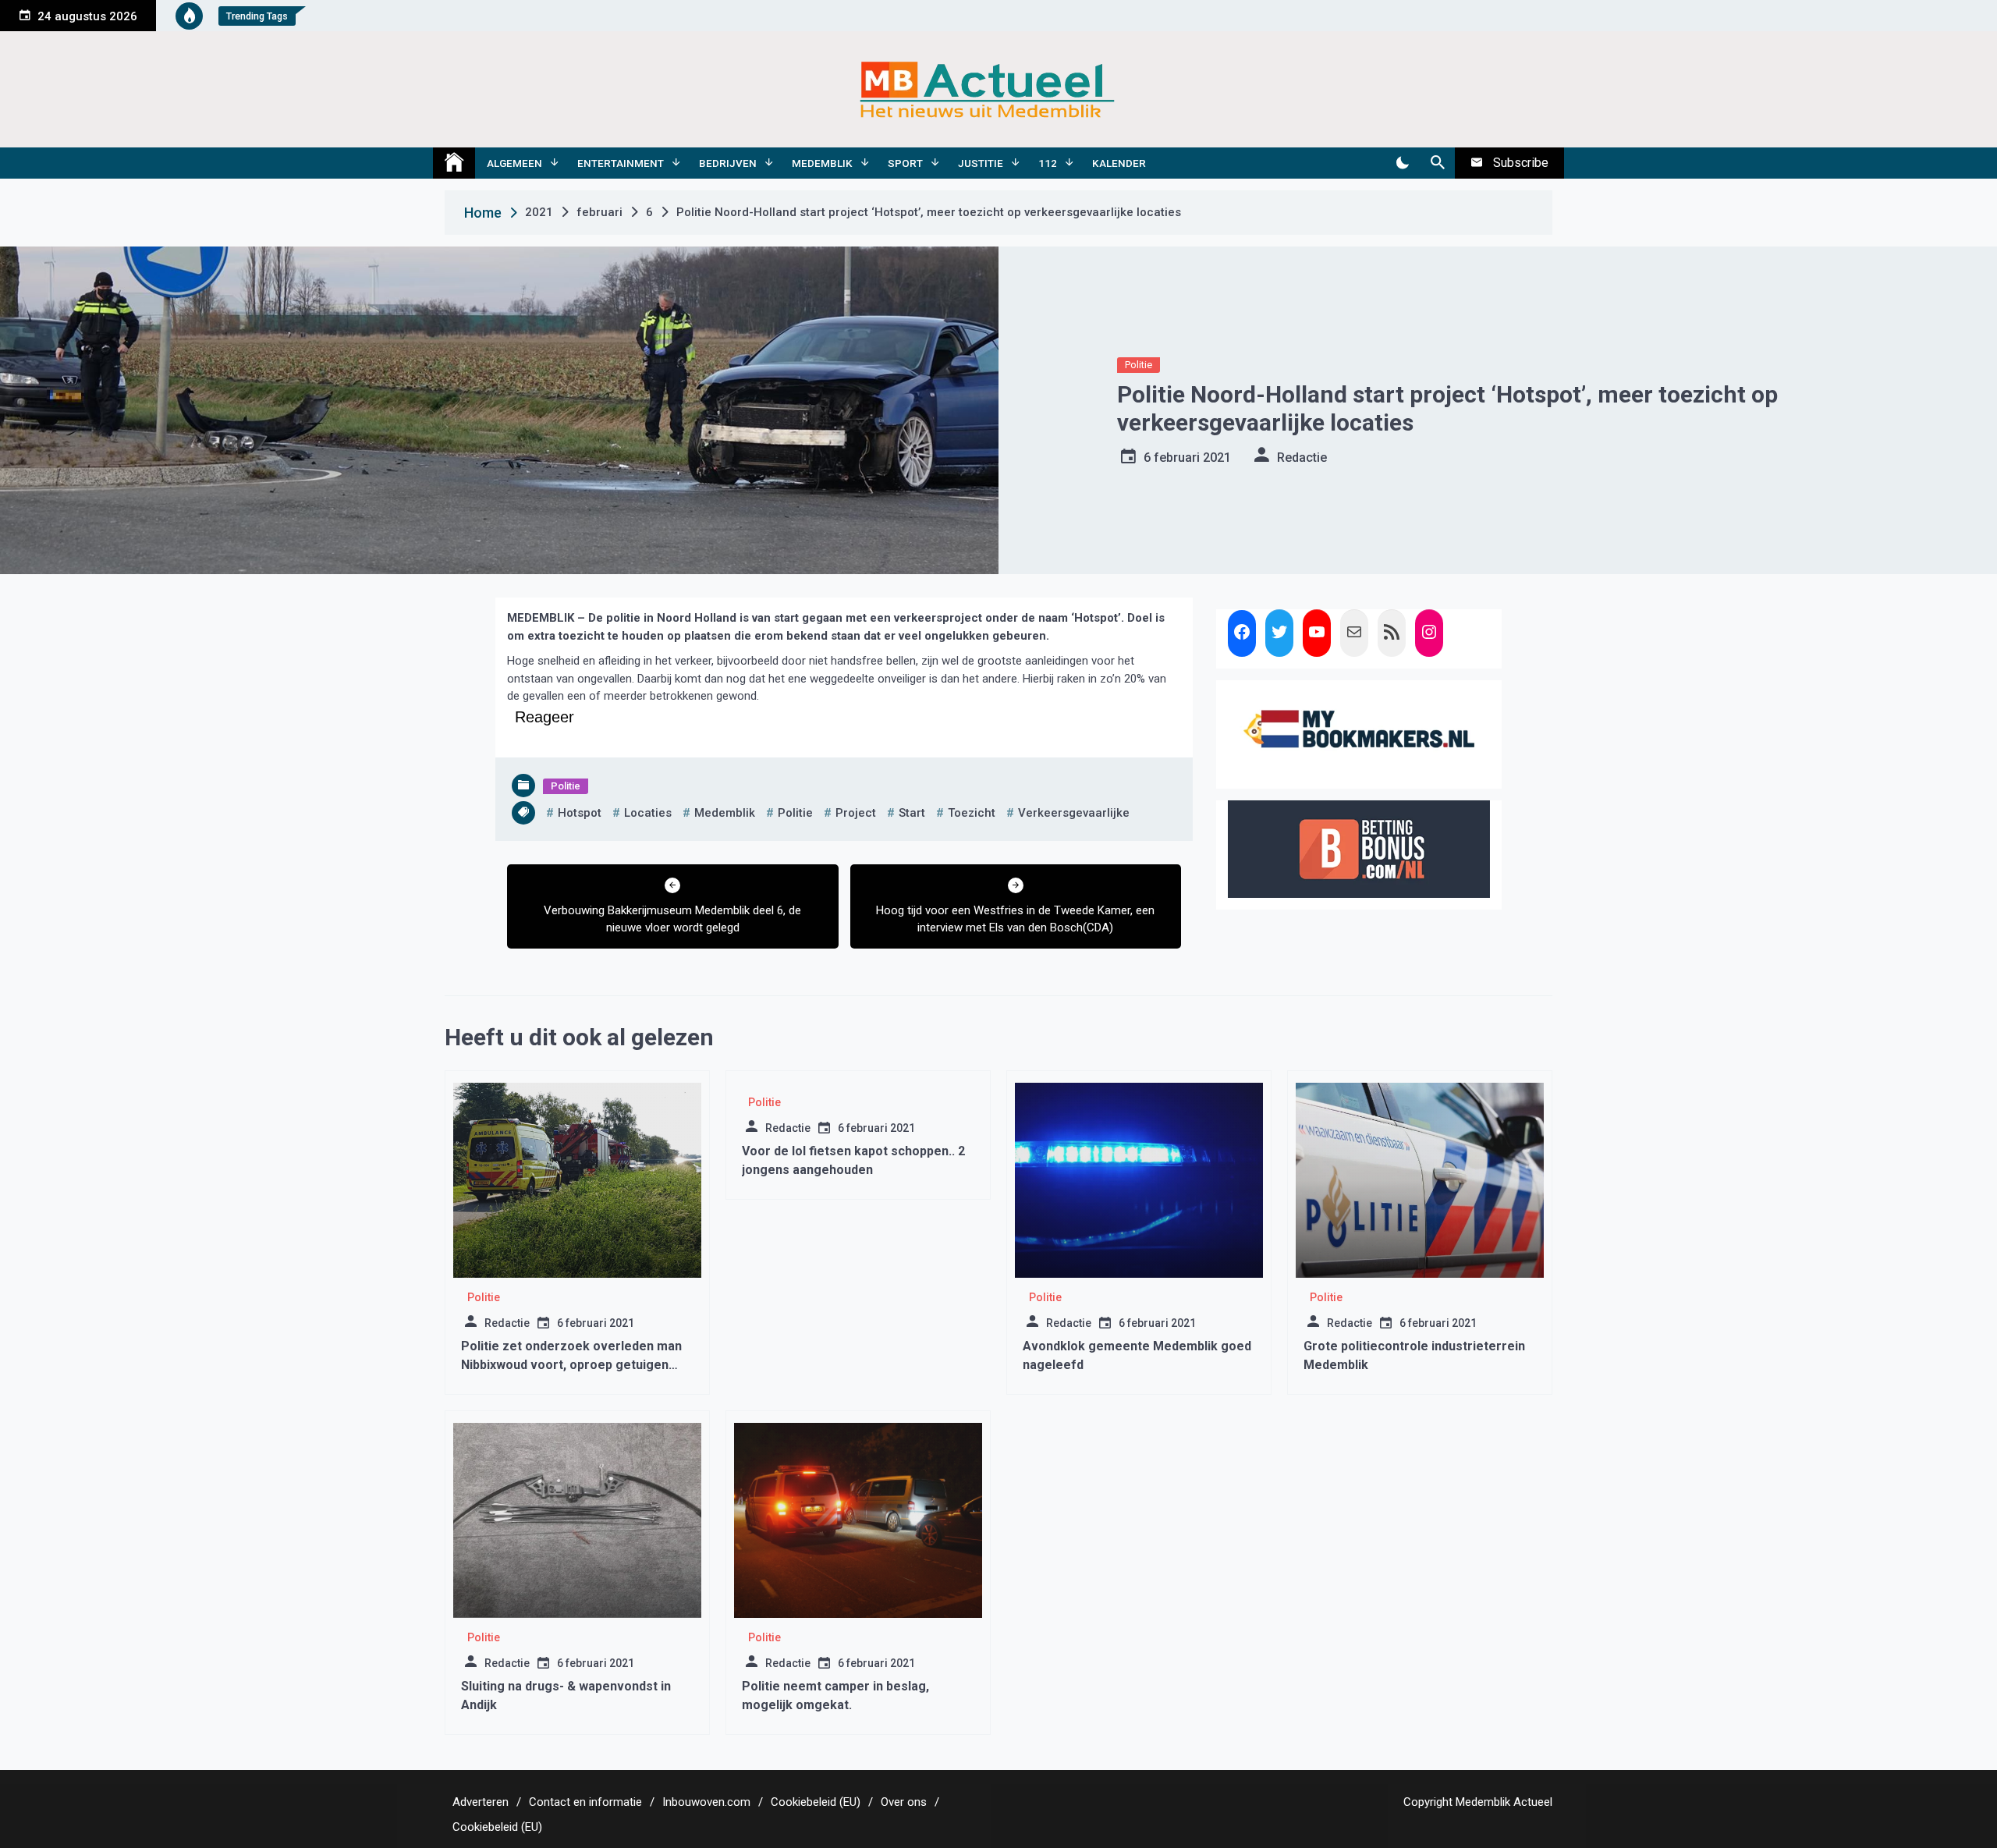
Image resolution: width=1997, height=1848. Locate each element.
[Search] (1437, 163)
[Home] (454, 163)
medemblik (725, 813)
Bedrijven (728, 163)
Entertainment (621, 163)
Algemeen (514, 163)
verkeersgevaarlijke (1074, 813)
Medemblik (822, 163)
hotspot (580, 813)
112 (1048, 163)
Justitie (981, 163)
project (856, 813)
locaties (648, 813)
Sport (905, 163)
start (912, 813)
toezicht (972, 813)
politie (795, 813)
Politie (1139, 365)
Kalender (1119, 163)
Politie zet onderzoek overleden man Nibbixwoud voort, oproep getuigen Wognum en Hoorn (571, 1365)
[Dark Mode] (1402, 163)
